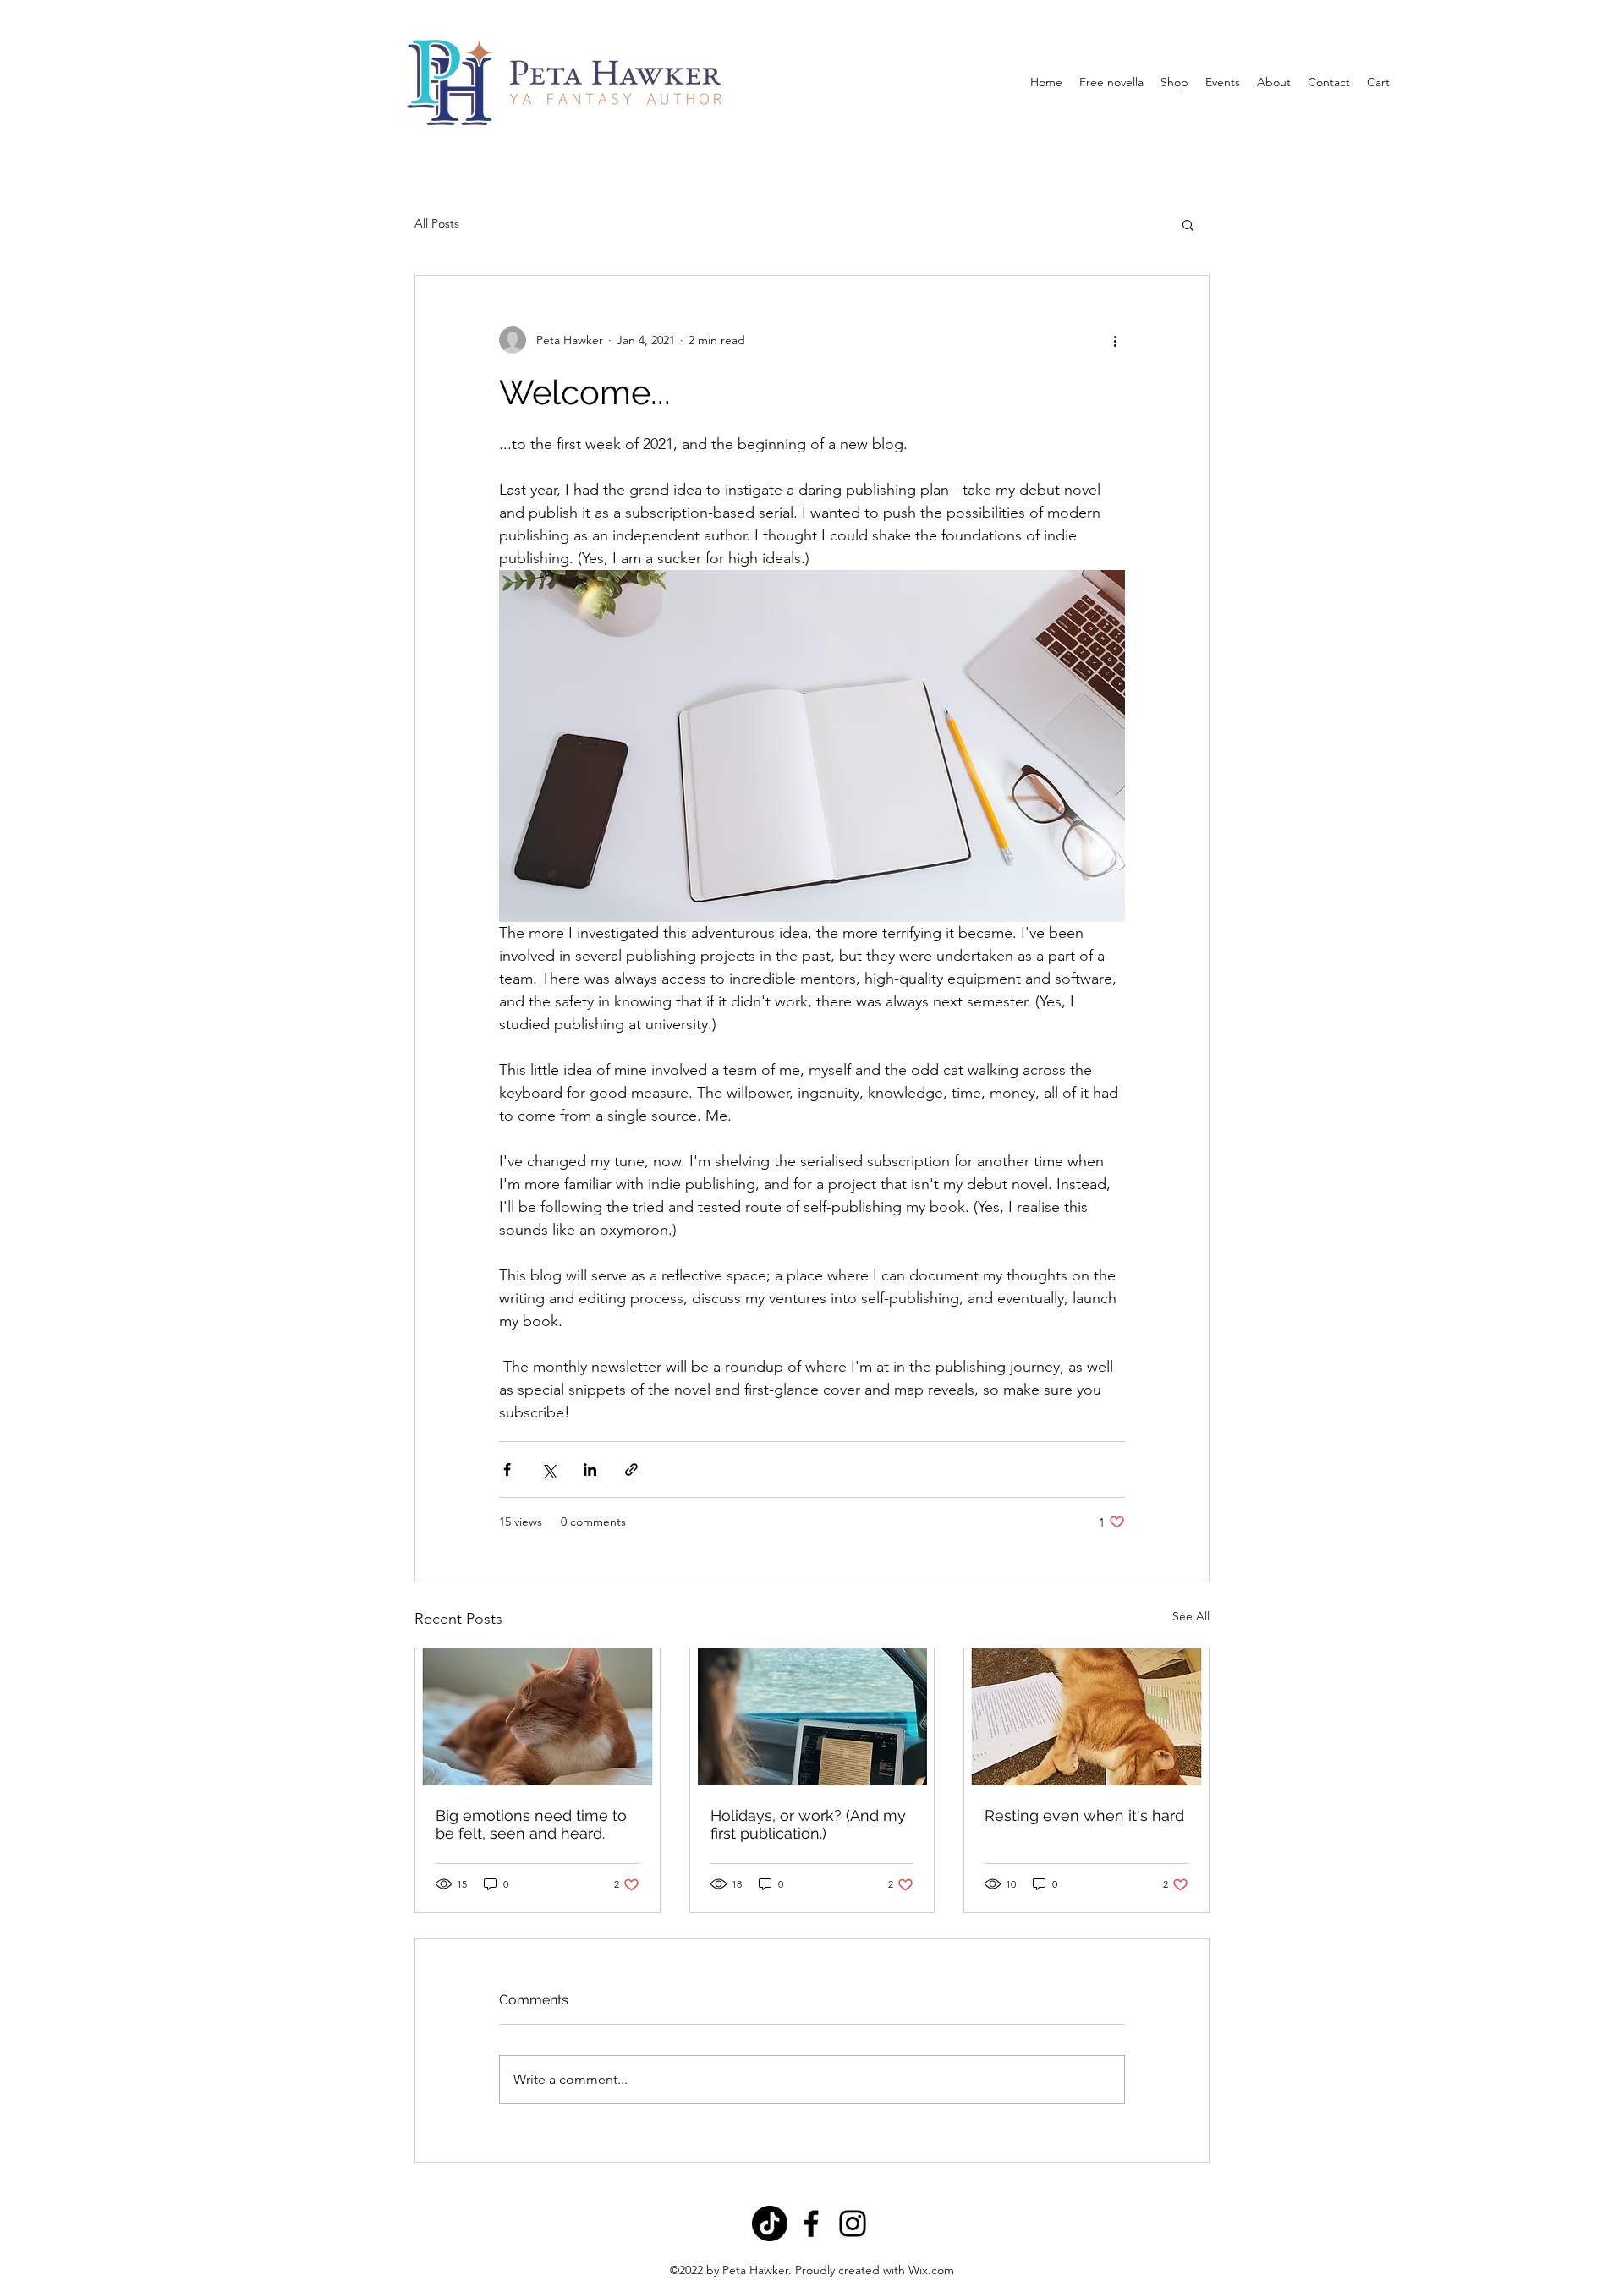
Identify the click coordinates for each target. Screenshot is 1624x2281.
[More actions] (1115, 340)
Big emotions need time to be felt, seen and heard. (531, 1824)
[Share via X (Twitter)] (549, 1469)
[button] (1188, 224)
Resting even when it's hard (1084, 1815)
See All (1191, 1616)
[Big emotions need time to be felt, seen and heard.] (538, 1717)
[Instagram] (853, 2223)
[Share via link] (631, 1469)
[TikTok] (770, 2223)
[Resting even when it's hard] (1086, 1717)
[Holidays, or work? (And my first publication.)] (812, 1717)
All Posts (437, 223)
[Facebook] (811, 2223)
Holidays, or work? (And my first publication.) (808, 1824)
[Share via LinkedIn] (590, 1469)
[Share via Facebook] (507, 1469)
